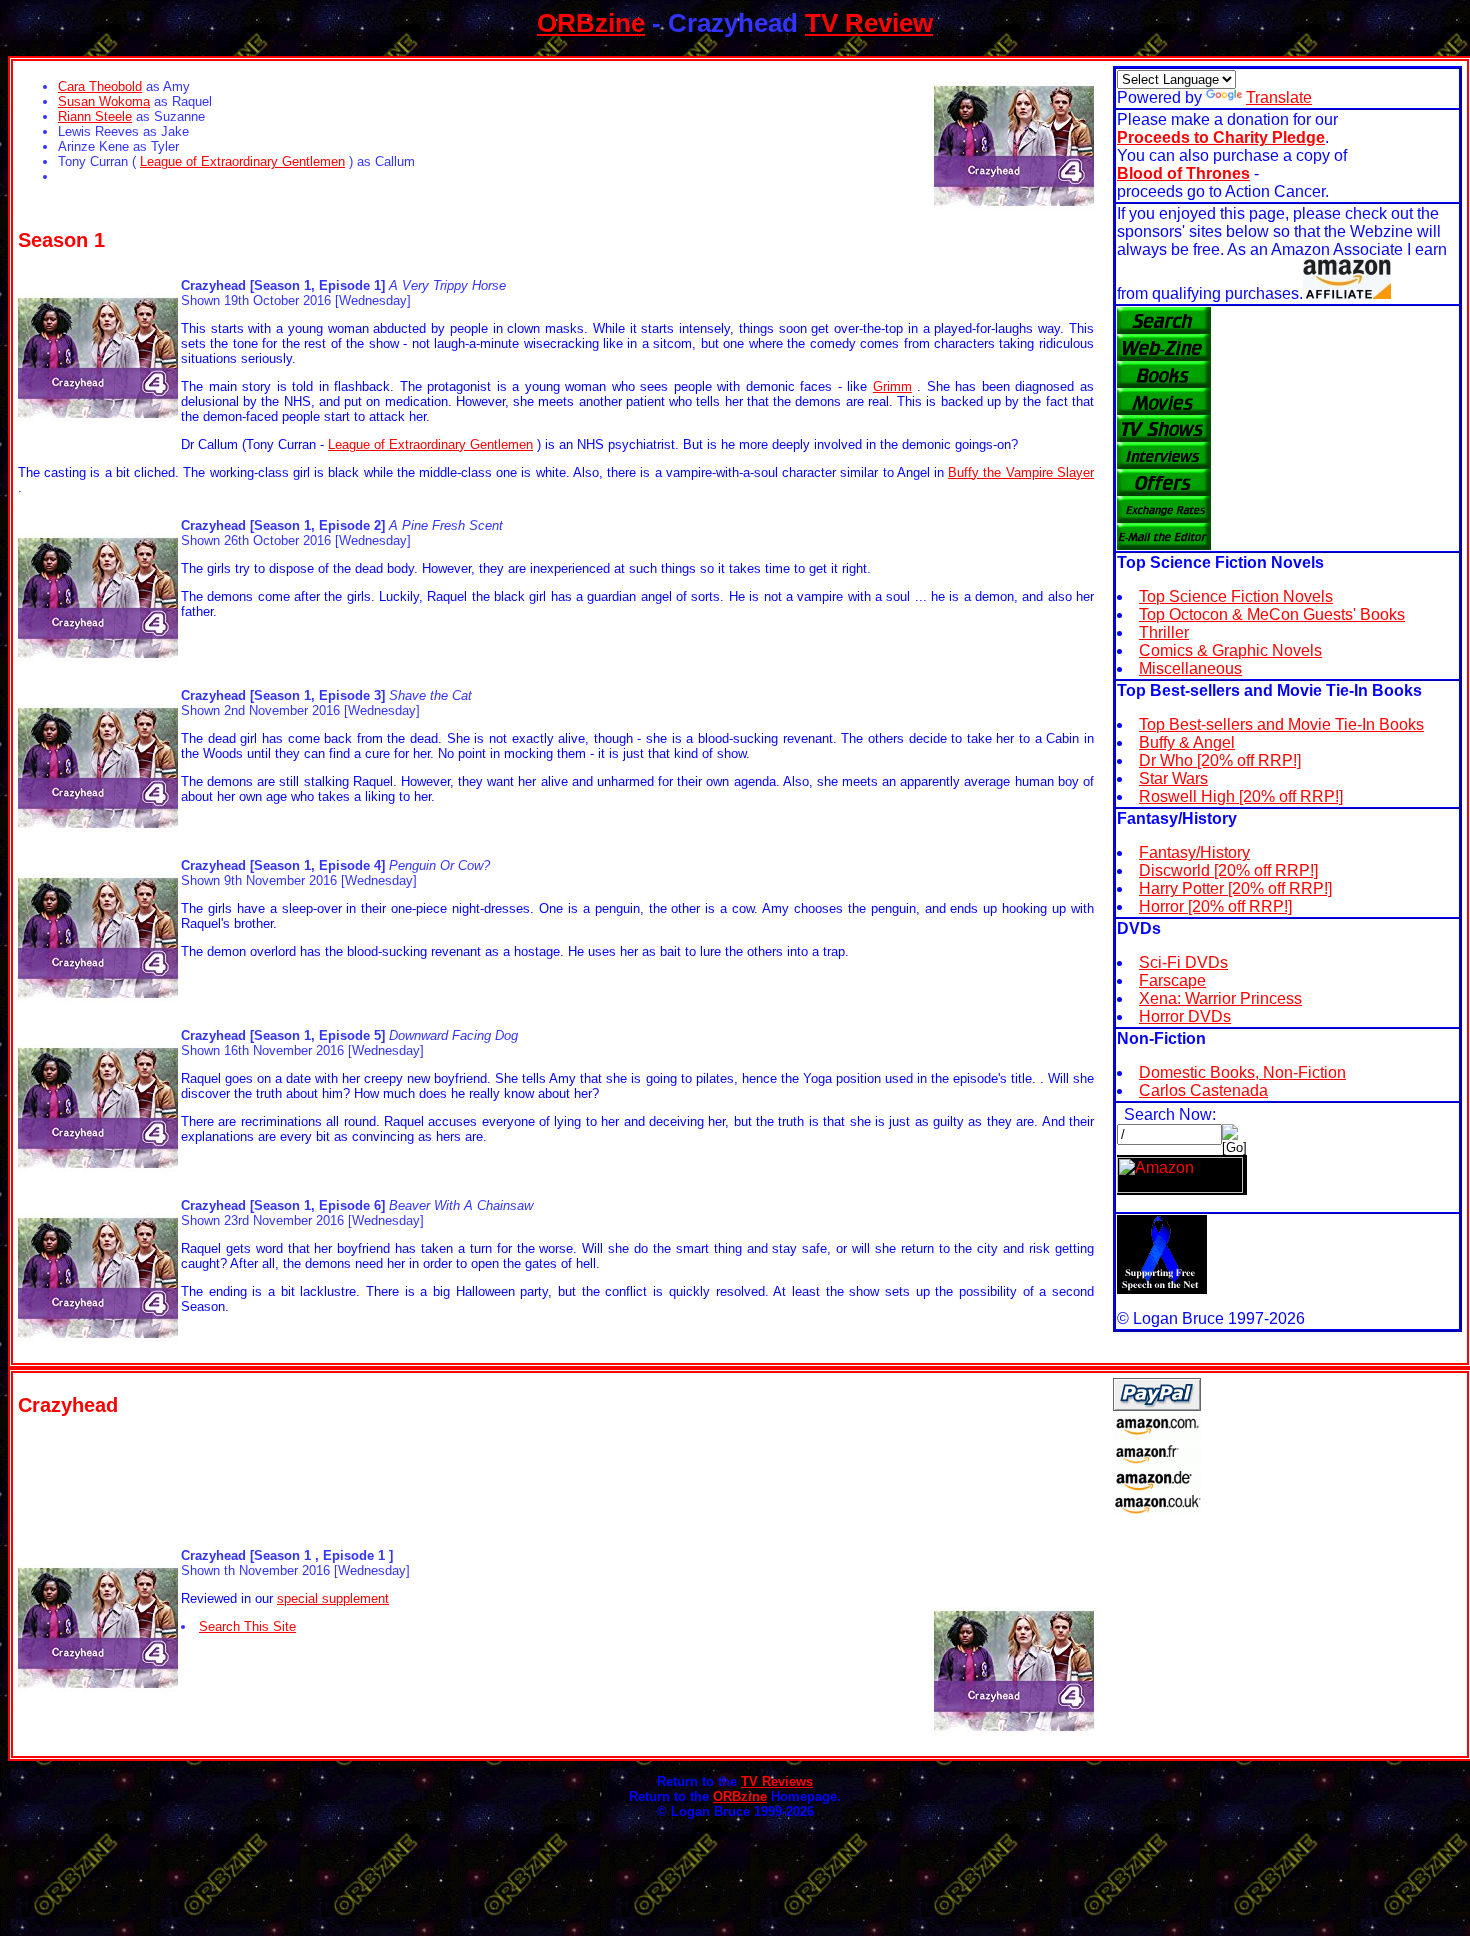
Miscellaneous (1190, 668)
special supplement (333, 1598)
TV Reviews (777, 1781)
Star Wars (1173, 778)
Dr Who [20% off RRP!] (1220, 760)
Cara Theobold (100, 86)
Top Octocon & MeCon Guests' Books (1272, 614)
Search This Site (247, 1626)
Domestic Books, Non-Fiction (1242, 1072)
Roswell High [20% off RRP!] (1241, 796)
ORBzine (591, 23)
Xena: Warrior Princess (1220, 998)
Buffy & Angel (1187, 742)
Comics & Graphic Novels (1230, 650)
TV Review (869, 23)
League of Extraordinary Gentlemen (242, 161)
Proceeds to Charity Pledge (1221, 137)
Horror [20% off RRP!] (1215, 906)
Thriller (1164, 632)
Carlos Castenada (1203, 1090)
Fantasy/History (1194, 852)
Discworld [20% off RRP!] (1228, 870)
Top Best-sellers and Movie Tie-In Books (1281, 724)
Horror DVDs (1185, 1016)
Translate (1279, 97)
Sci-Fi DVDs (1183, 962)
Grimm (892, 386)
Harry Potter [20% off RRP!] (1235, 888)
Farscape (1172, 980)
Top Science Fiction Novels (1236, 596)
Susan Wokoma (104, 101)
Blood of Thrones (1183, 173)
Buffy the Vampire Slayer (1021, 472)
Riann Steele (95, 116)
